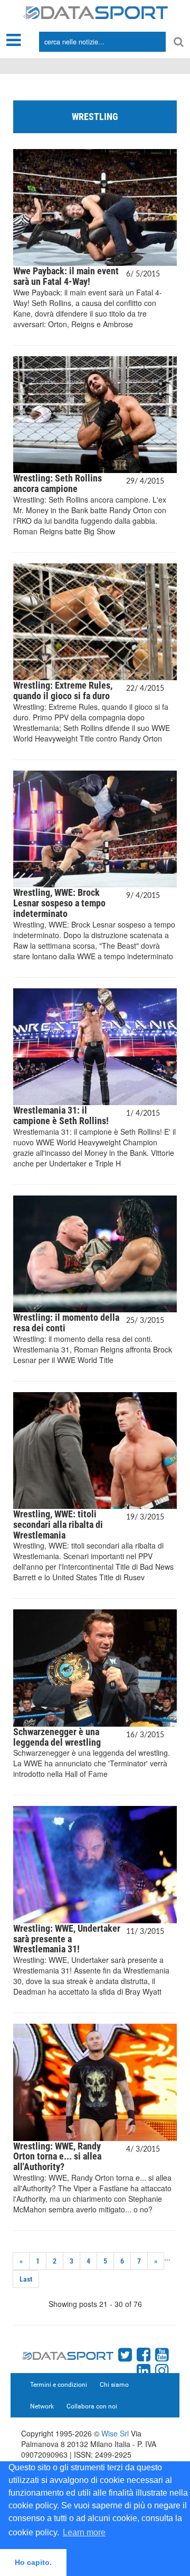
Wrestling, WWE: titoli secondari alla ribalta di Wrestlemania (58, 1525)
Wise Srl (115, 2433)
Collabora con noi (92, 2406)
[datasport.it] (95, 12)
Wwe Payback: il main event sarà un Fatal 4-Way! (66, 276)
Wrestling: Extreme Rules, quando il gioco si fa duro (63, 691)
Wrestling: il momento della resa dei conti (66, 1323)
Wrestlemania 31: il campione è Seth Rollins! (61, 1115)
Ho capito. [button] (33, 2562)
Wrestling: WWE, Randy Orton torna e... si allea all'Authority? (57, 2157)
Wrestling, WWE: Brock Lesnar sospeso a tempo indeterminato (59, 903)
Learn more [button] (84, 2532)
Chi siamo (114, 2385)
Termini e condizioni (59, 2385)
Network (42, 2406)
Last (26, 2279)
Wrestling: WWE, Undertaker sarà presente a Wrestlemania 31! (67, 1939)
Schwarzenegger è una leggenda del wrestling (57, 1737)
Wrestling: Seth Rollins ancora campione (58, 483)
